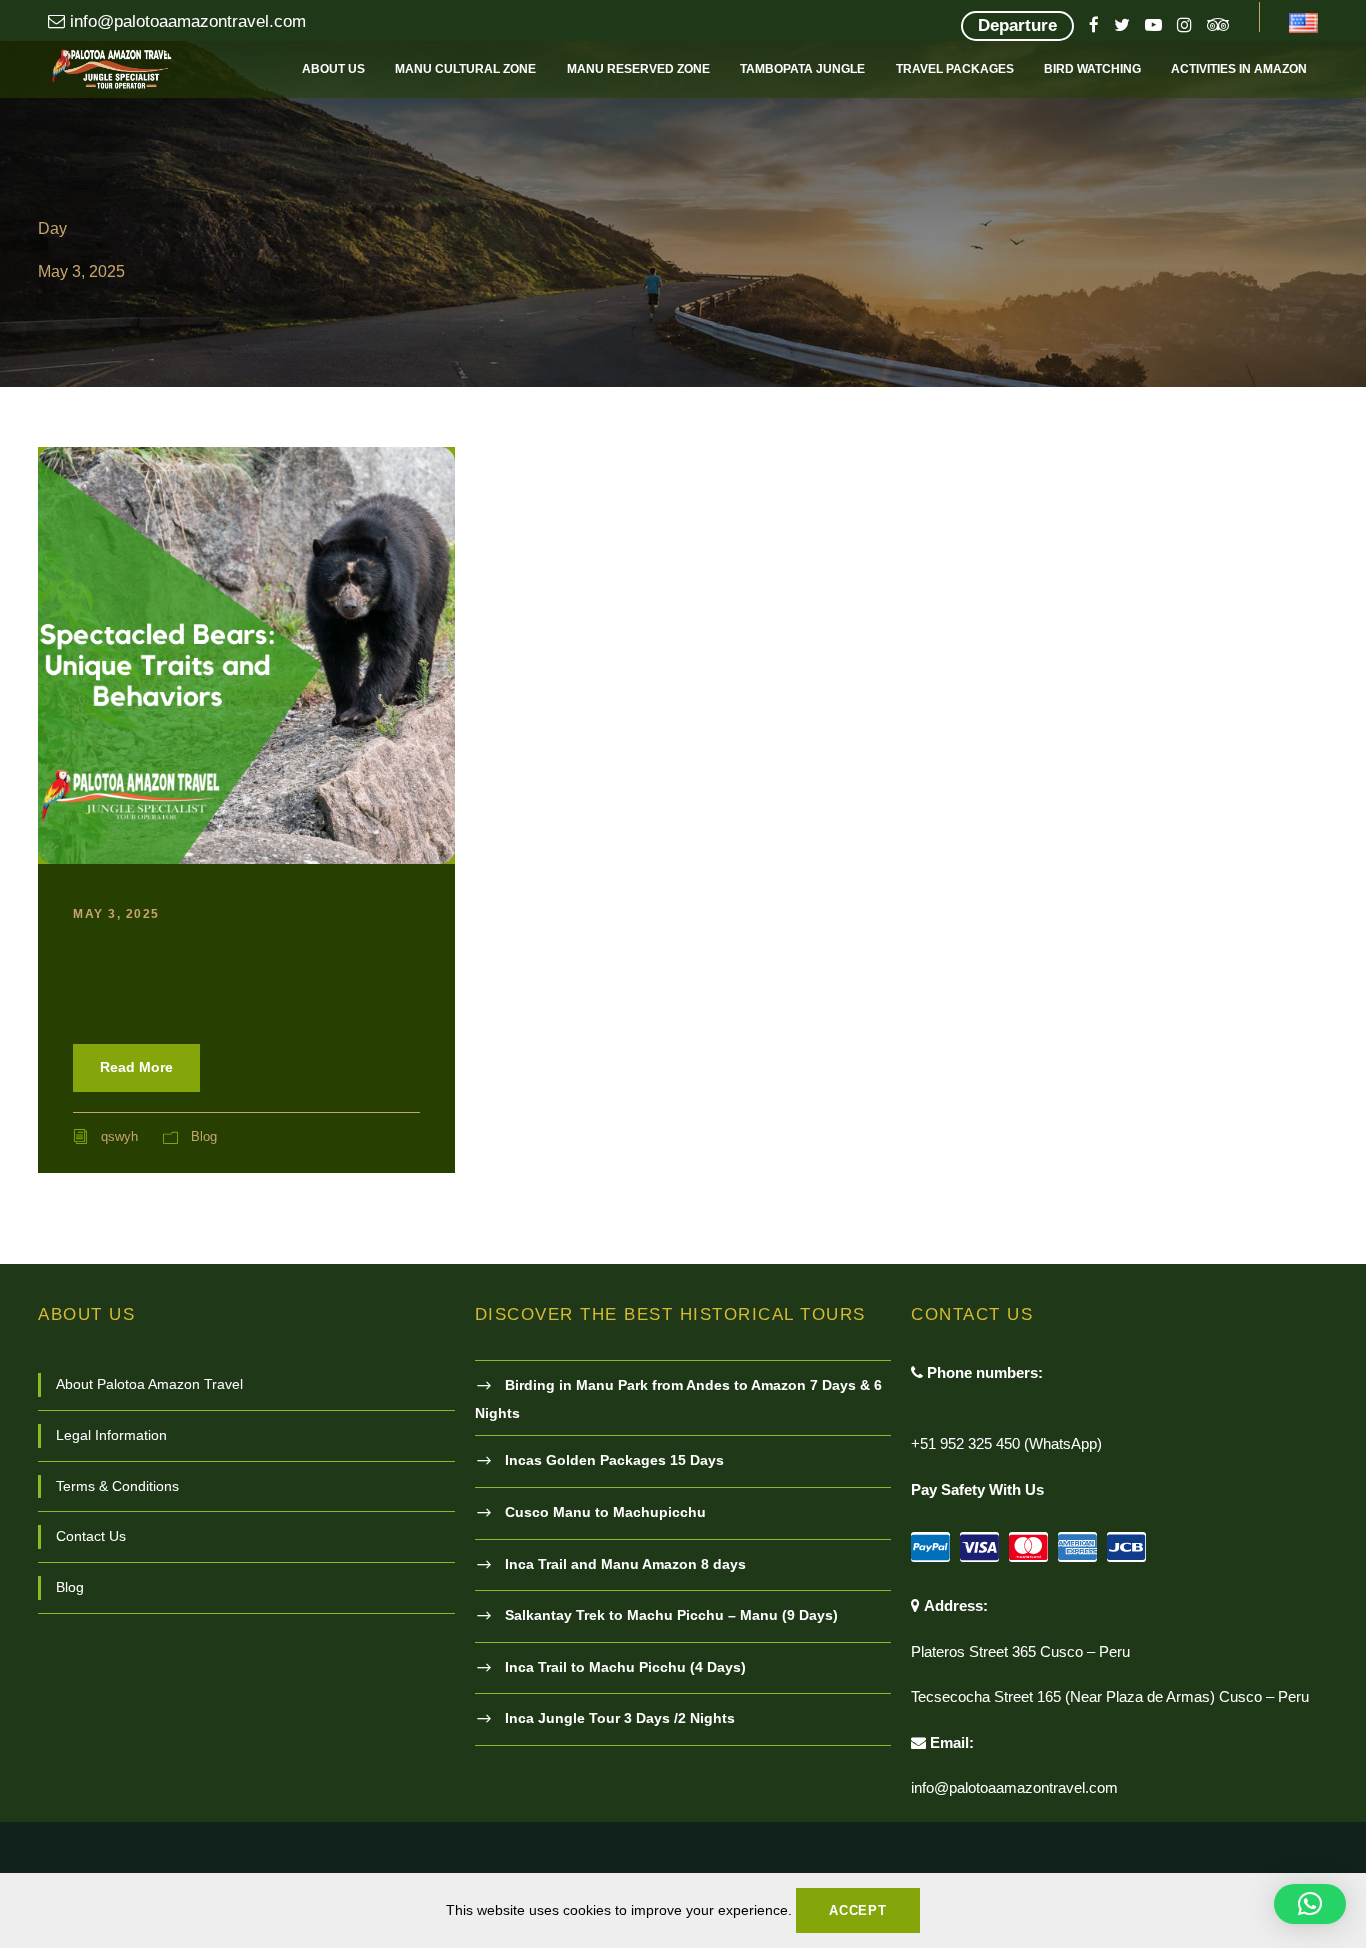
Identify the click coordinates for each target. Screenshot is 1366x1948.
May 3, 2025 (116, 914)
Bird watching (1092, 68)
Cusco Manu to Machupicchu (605, 1512)
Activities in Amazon (1239, 68)
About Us (333, 68)
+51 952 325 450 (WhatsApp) (1006, 1443)
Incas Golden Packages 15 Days (614, 1460)
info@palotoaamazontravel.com (185, 21)
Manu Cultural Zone (465, 68)
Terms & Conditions (117, 1486)
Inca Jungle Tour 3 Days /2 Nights (620, 1718)
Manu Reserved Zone (638, 68)
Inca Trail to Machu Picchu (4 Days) (625, 1667)
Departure (1017, 25)
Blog (204, 1136)
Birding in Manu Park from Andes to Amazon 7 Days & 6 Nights (678, 1399)
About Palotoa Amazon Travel (149, 1384)
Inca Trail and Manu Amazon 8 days (625, 1564)
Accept (858, 1910)
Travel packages (955, 68)
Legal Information (111, 1435)
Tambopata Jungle (802, 68)
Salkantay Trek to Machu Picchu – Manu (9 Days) (671, 1615)
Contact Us (91, 1536)
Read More (136, 1067)
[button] (1310, 1904)
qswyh (119, 1136)
